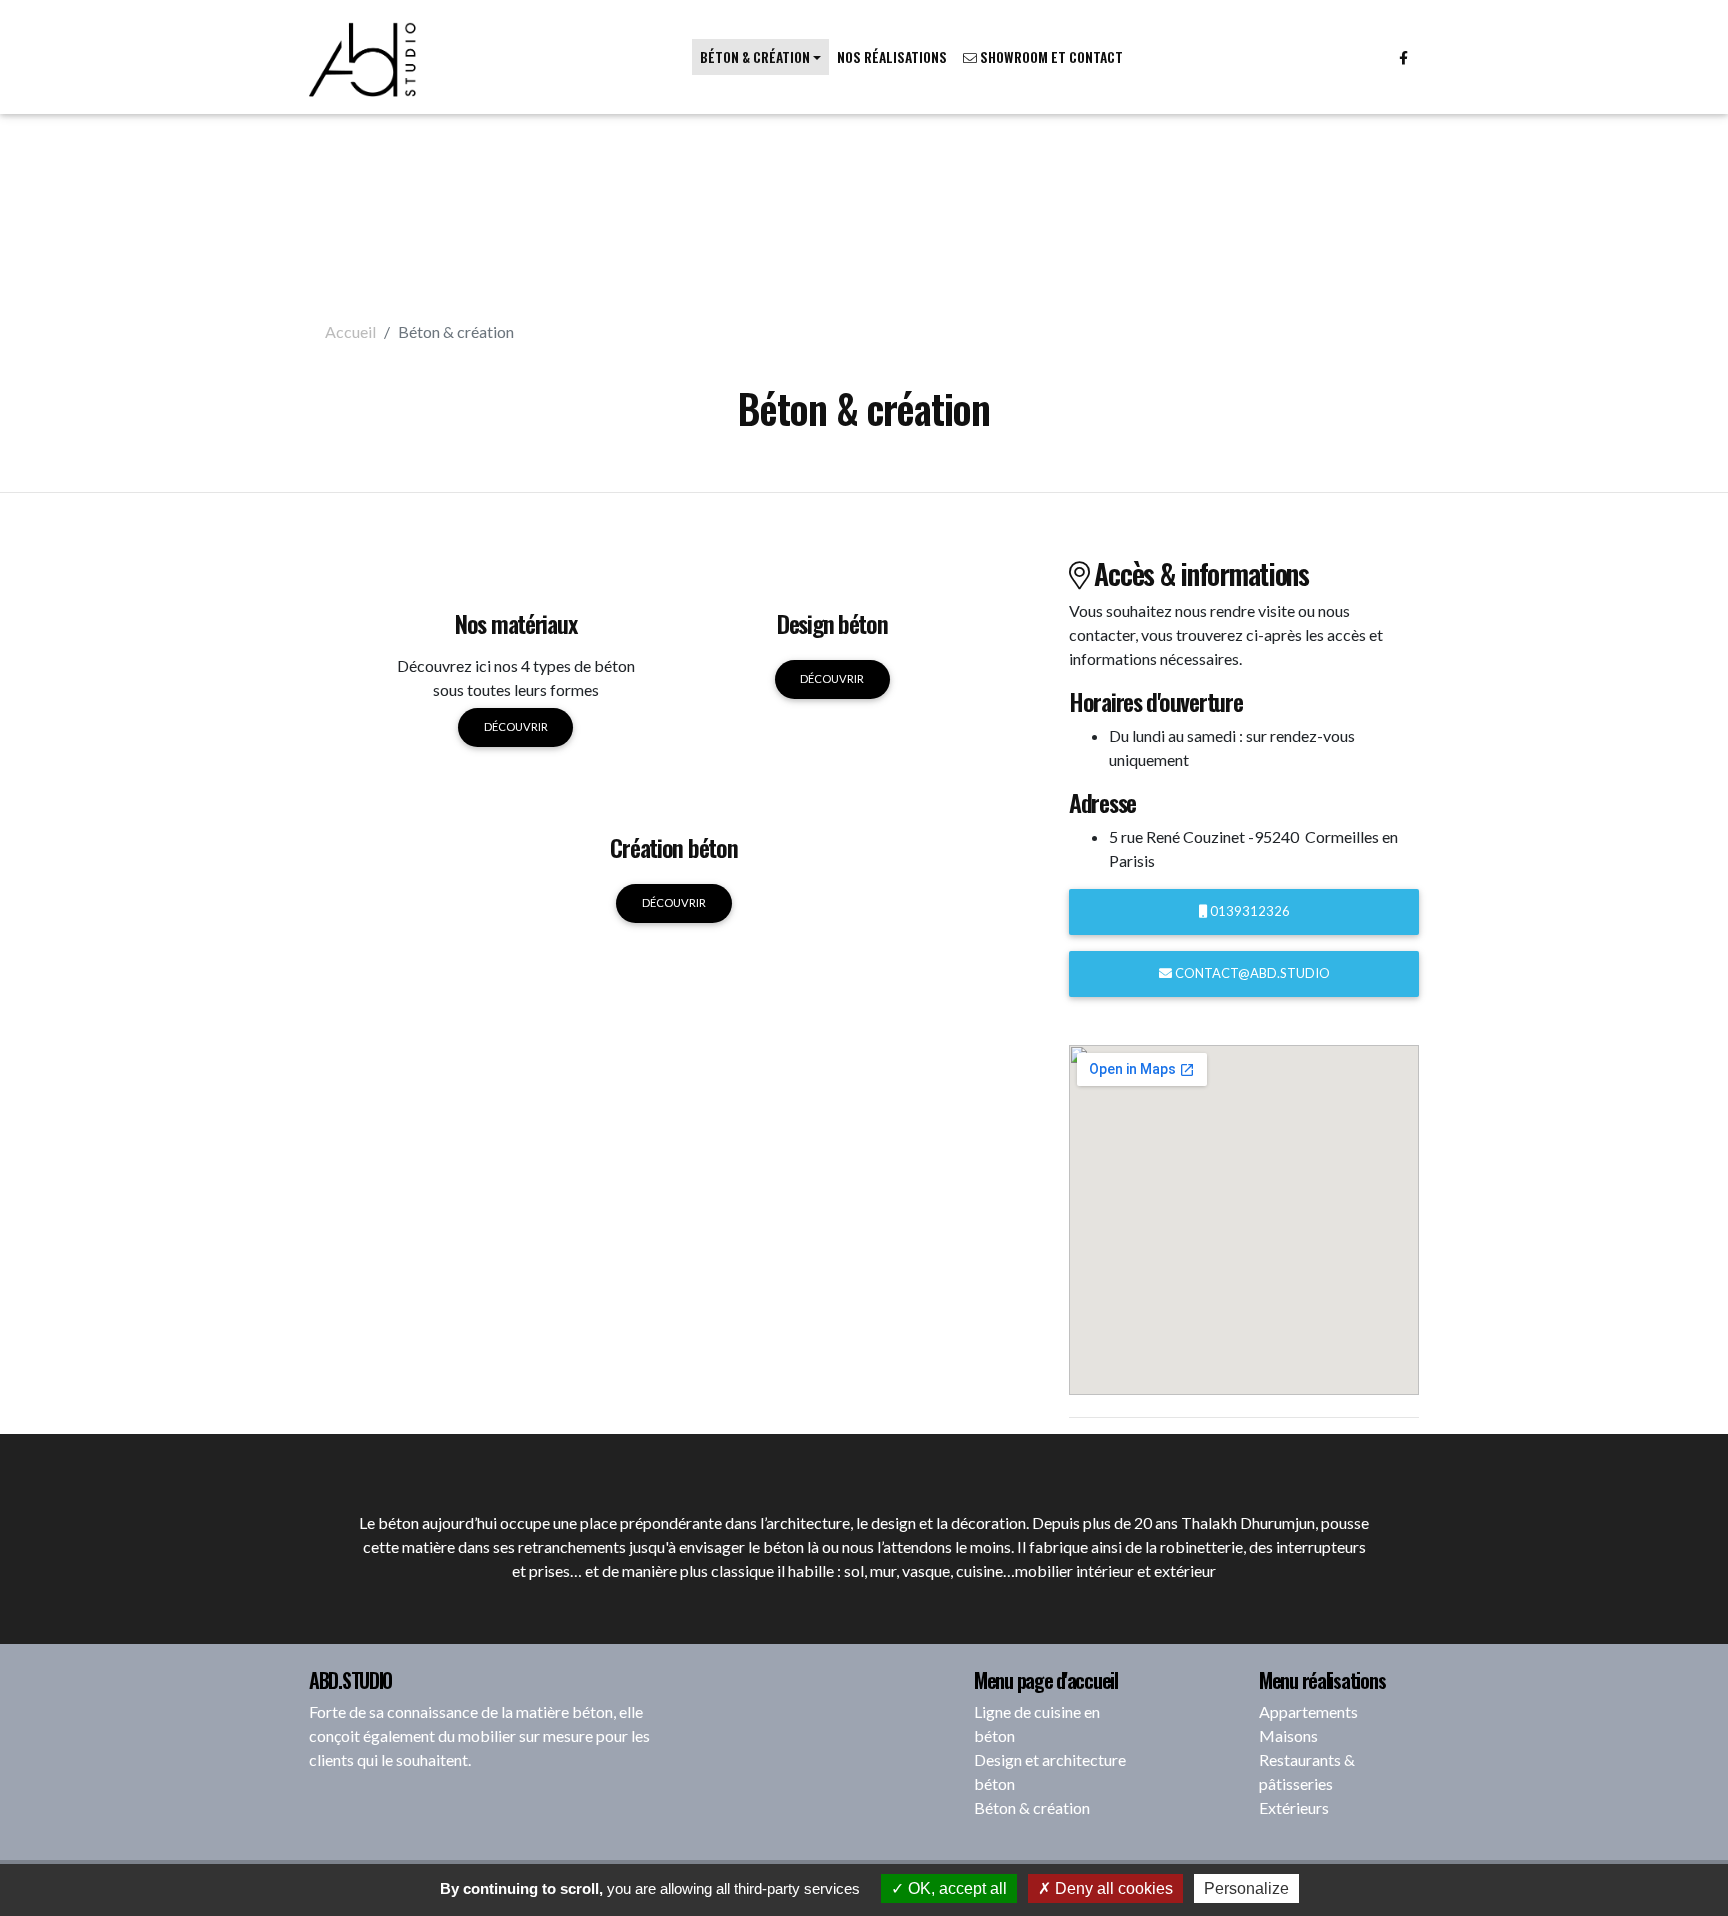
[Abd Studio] (364, 57)
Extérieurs (1294, 1807)
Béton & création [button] (755, 57)
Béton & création (1032, 1807)
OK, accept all (955, 1888)
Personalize (1246, 1888)
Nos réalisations (892, 57)
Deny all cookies (1112, 1888)
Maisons (1288, 1735)
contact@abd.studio (1251, 973)
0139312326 (1248, 911)
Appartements (1308, 1711)
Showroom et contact (1050, 57)
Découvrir (516, 726)
